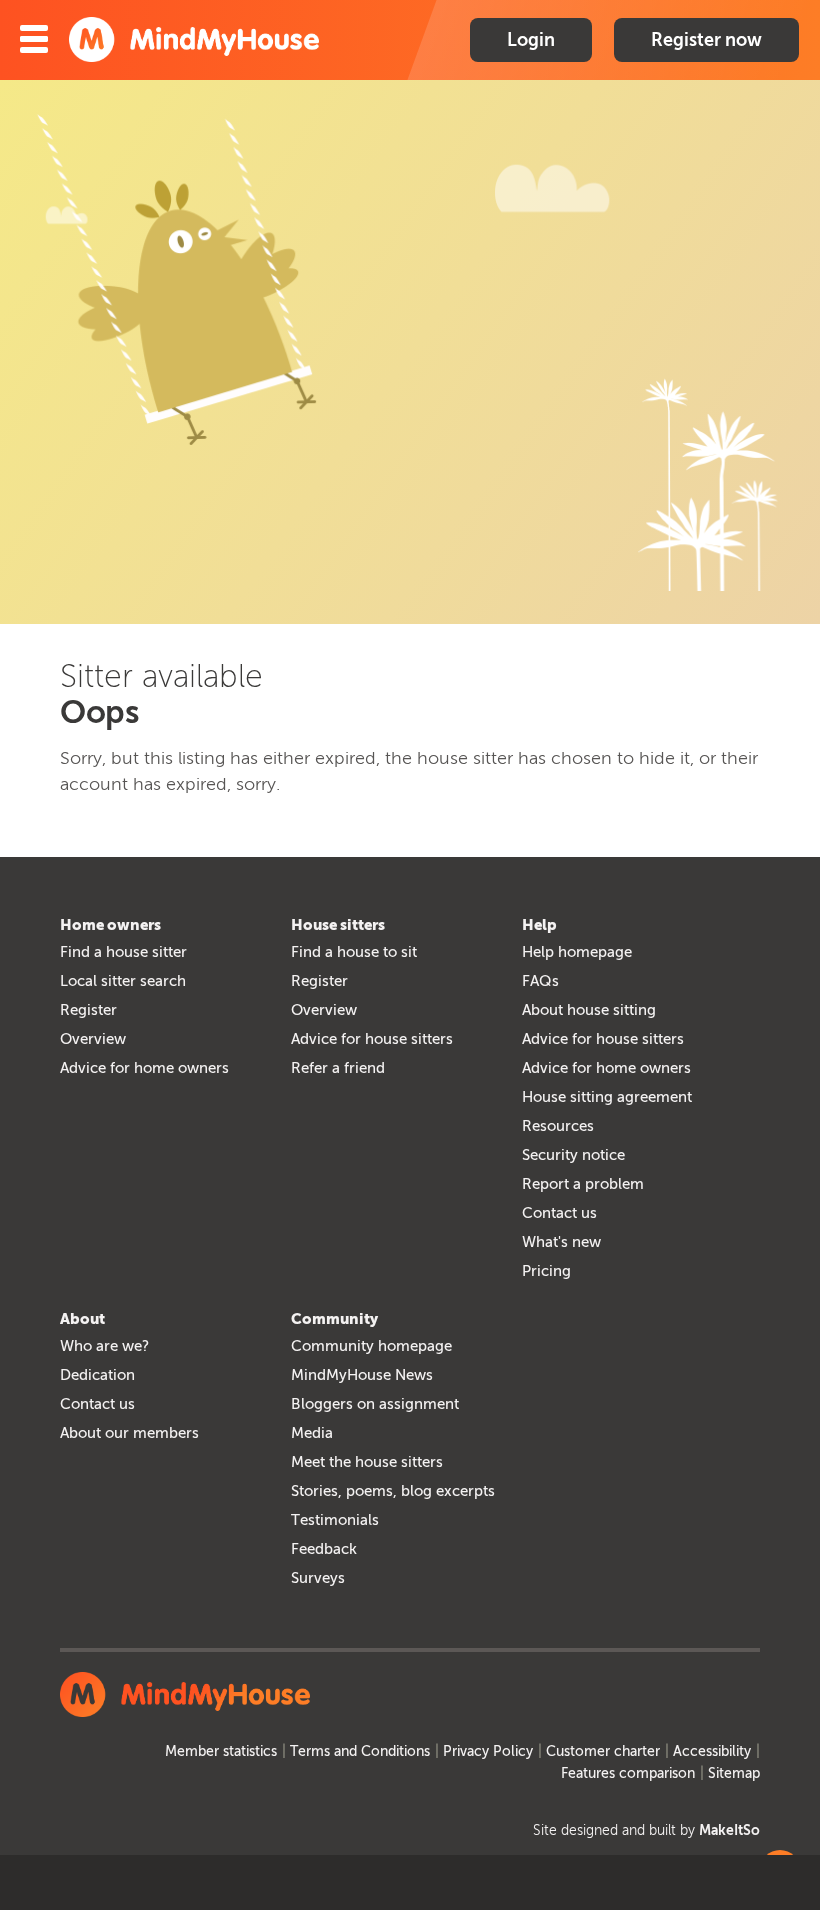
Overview (93, 1039)
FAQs (540, 981)
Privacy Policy (488, 1751)
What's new (561, 1242)
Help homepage (577, 952)
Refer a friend (338, 1068)
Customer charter (603, 1751)
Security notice (573, 1155)
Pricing (546, 1271)
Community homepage (371, 1346)
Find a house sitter (123, 952)
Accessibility (712, 1751)
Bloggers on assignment (375, 1404)
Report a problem (583, 1184)
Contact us (559, 1213)
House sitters (338, 925)
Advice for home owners (144, 1068)
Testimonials (335, 1520)
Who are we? (104, 1346)
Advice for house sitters (372, 1039)
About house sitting (589, 1010)
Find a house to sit (354, 952)
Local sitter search (123, 981)
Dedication (97, 1375)
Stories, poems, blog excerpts (393, 1491)
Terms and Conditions (360, 1751)
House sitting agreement (607, 1097)
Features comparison (628, 1773)
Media (312, 1433)
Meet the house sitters (367, 1462)
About (82, 1319)
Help (539, 925)
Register (88, 1010)
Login (531, 40)
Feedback (324, 1549)
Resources (558, 1126)
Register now (706, 40)
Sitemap (734, 1773)
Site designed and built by (646, 1830)
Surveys (318, 1578)
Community (334, 1319)
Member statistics (221, 1751)
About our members (129, 1433)
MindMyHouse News (362, 1375)
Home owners (110, 925)
